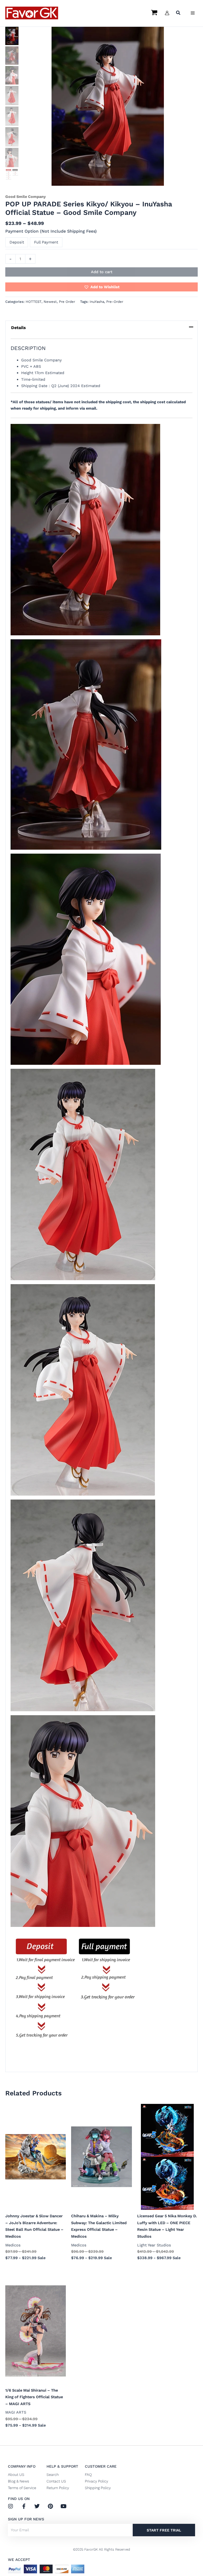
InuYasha (97, 302)
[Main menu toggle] (193, 13)
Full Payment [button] (46, 242)
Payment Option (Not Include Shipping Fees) (51, 231)
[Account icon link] (167, 13)
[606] (12, 137)
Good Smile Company (26, 197)
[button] (178, 13)
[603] (12, 75)
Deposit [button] (17, 242)
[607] (12, 158)
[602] (12, 56)
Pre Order (67, 302)
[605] (12, 116)
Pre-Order (115, 302)
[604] (12, 96)
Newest (50, 302)
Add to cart (102, 272)
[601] (108, 106)
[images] (12, 175)
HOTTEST (34, 302)
